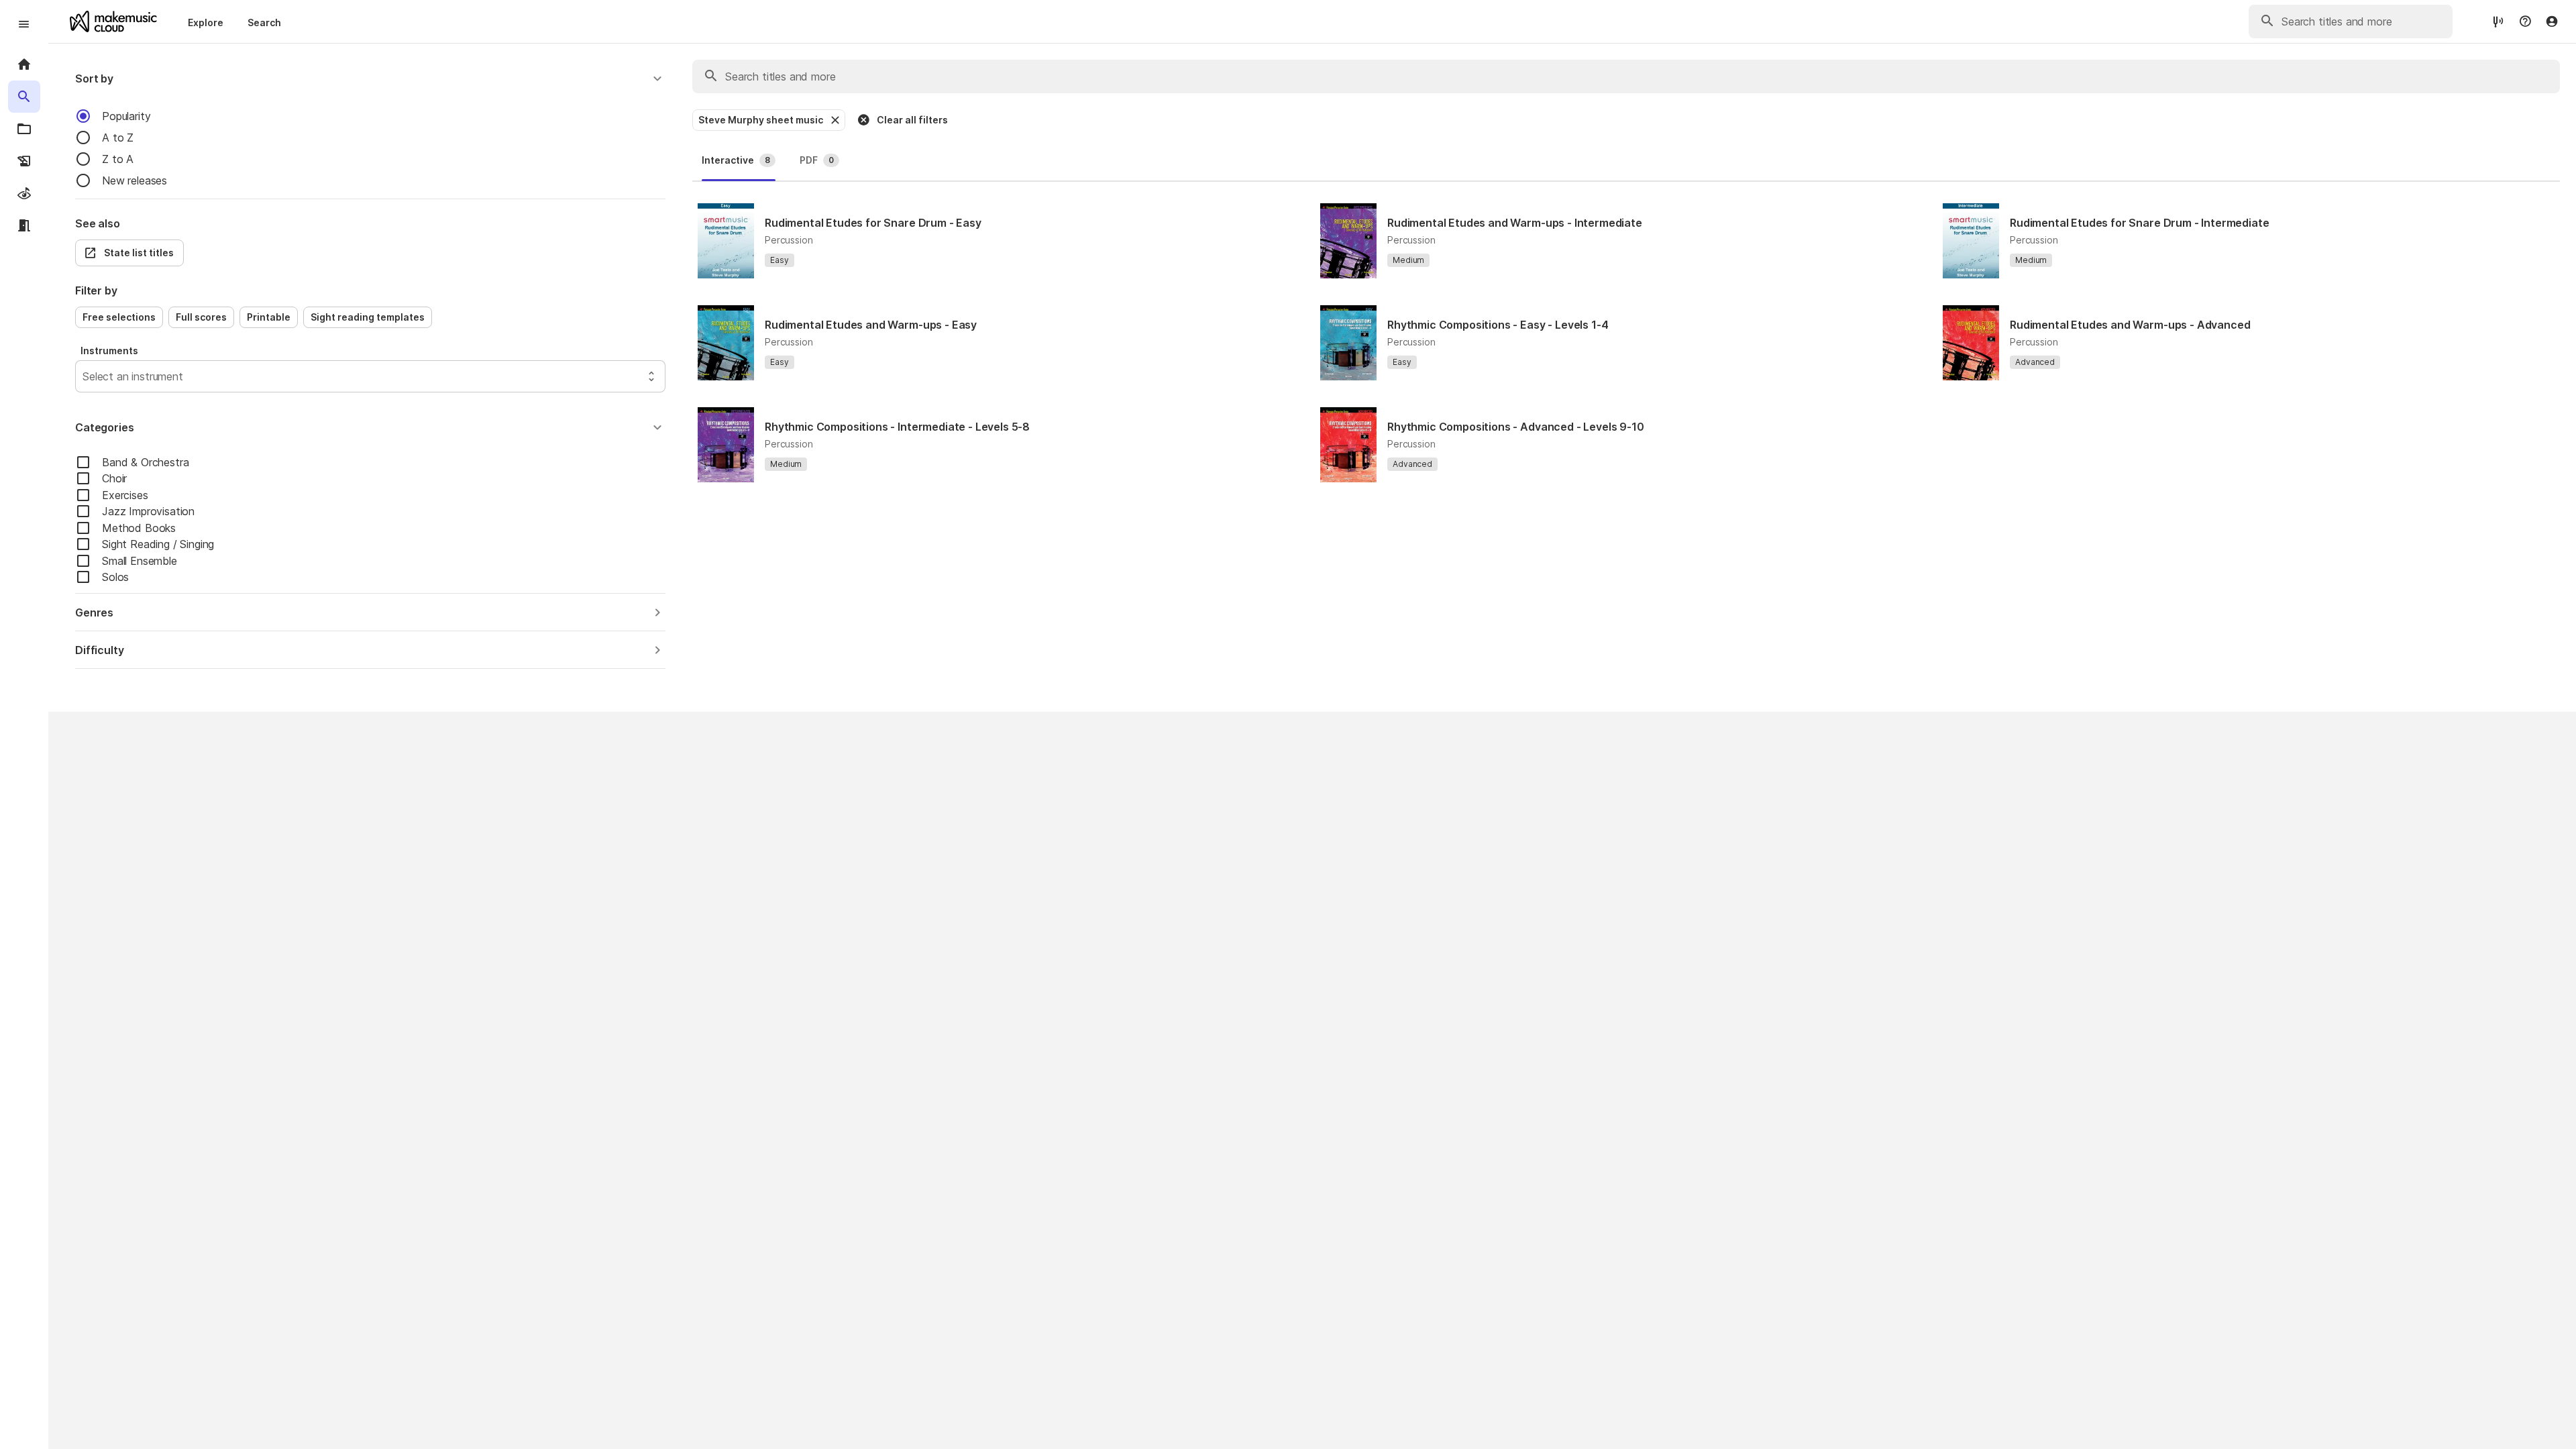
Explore (206, 22)
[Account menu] (2552, 21)
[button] (370, 78)
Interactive (736, 160)
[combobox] (84, 376)
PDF (817, 160)
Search (264, 22)
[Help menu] (2525, 21)
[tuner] (2498, 21)
